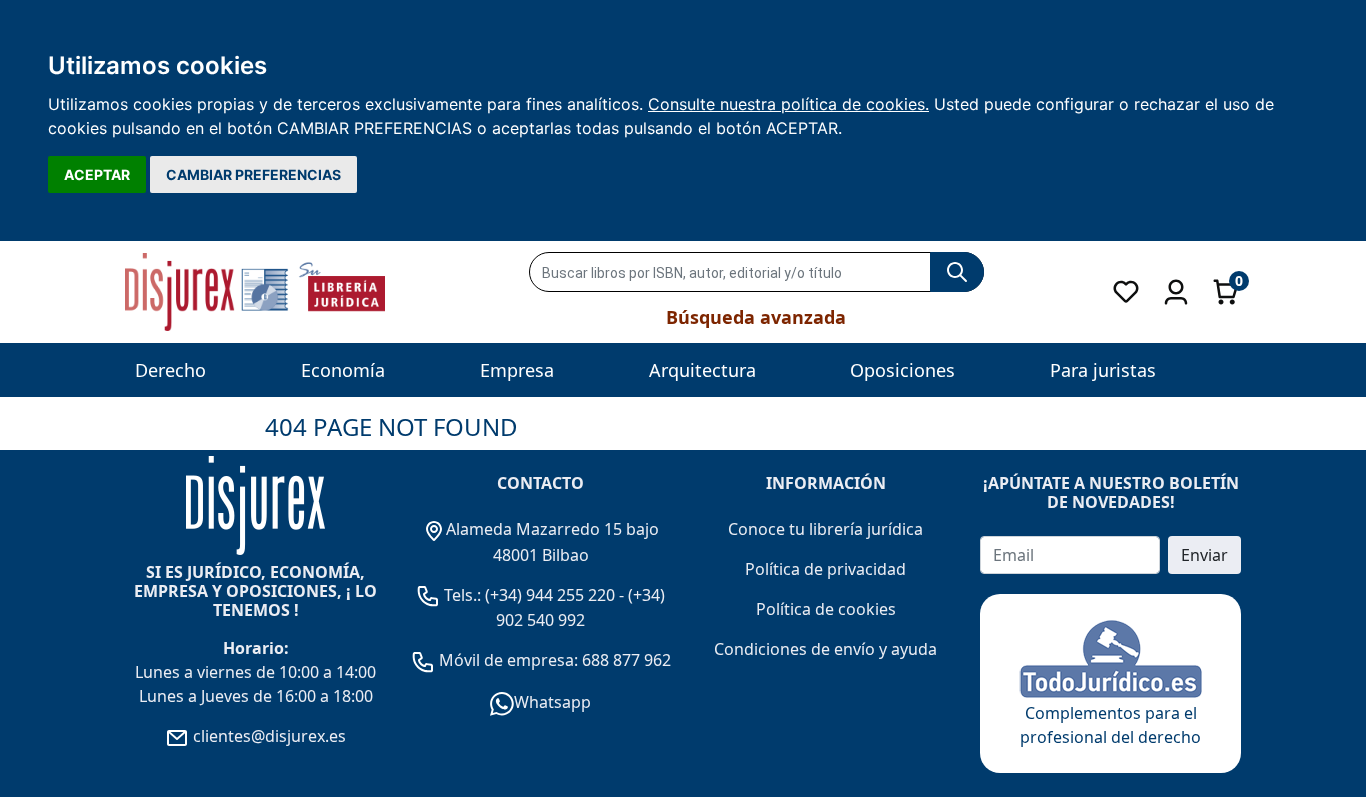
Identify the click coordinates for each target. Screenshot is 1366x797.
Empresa (517, 370)
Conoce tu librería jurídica (825, 529)
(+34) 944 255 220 (550, 595)
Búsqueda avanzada (756, 317)
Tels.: (462, 595)
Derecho (170, 370)
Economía (343, 370)
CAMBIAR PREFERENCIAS (253, 174)
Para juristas (1103, 370)
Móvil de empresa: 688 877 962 (553, 660)
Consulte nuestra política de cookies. (788, 104)
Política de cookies (826, 609)
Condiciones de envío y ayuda (825, 649)
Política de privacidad (825, 569)
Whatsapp (552, 702)
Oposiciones (902, 370)
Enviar (1204, 555)
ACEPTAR (97, 174)
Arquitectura (702, 370)
